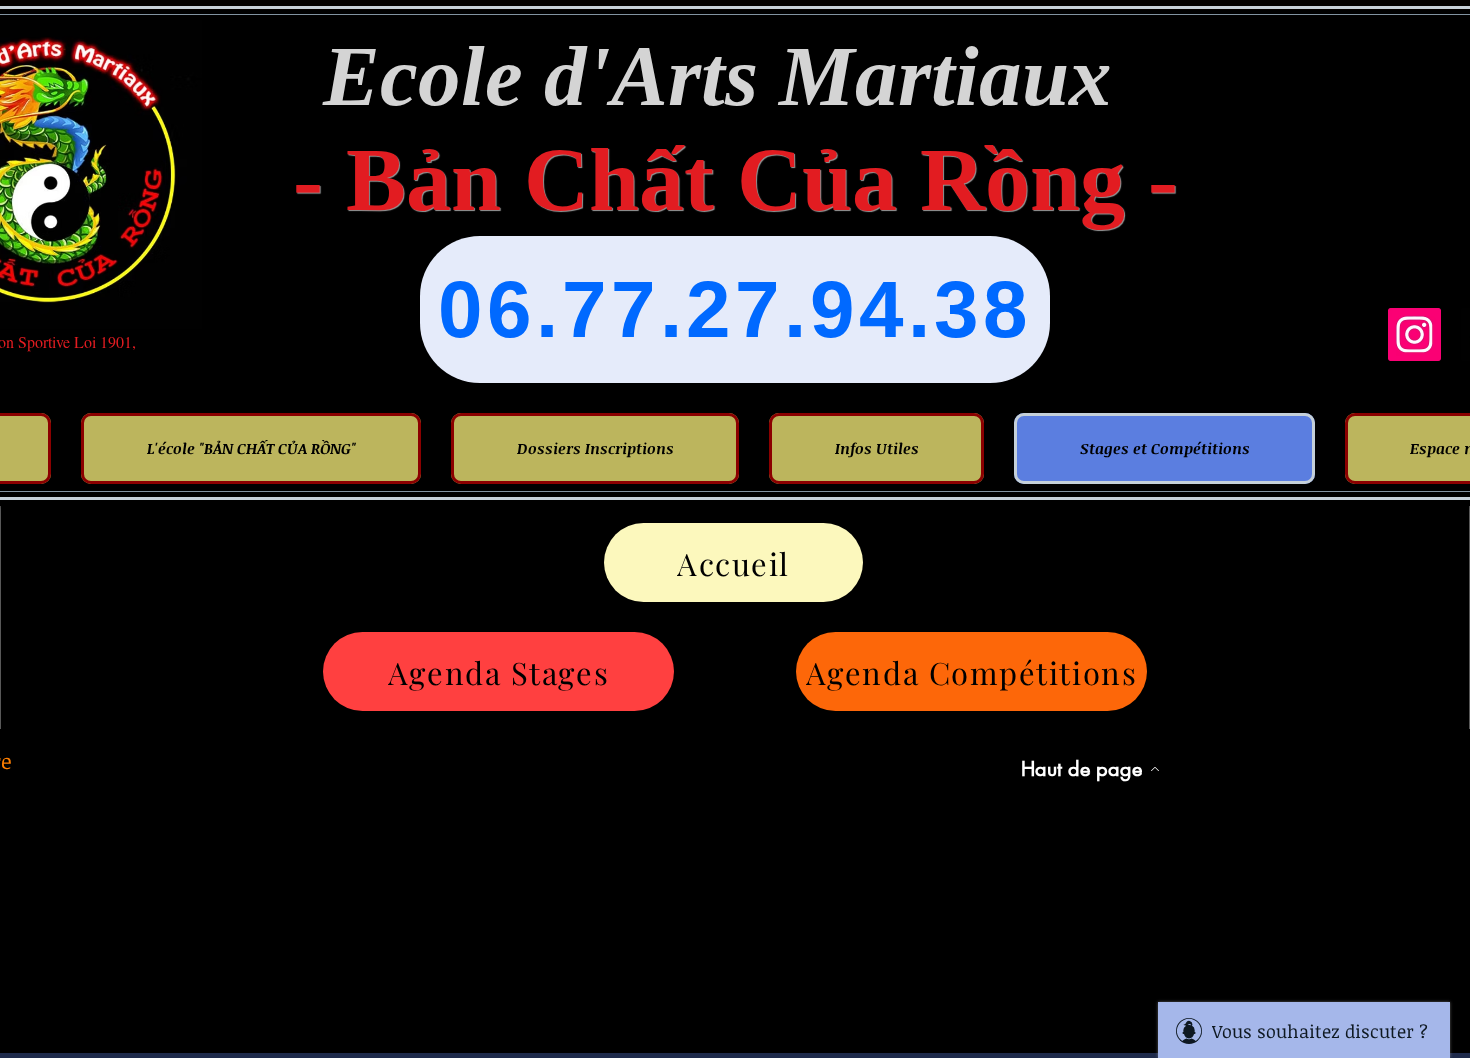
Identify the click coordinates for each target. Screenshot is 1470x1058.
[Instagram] (1414, 334)
